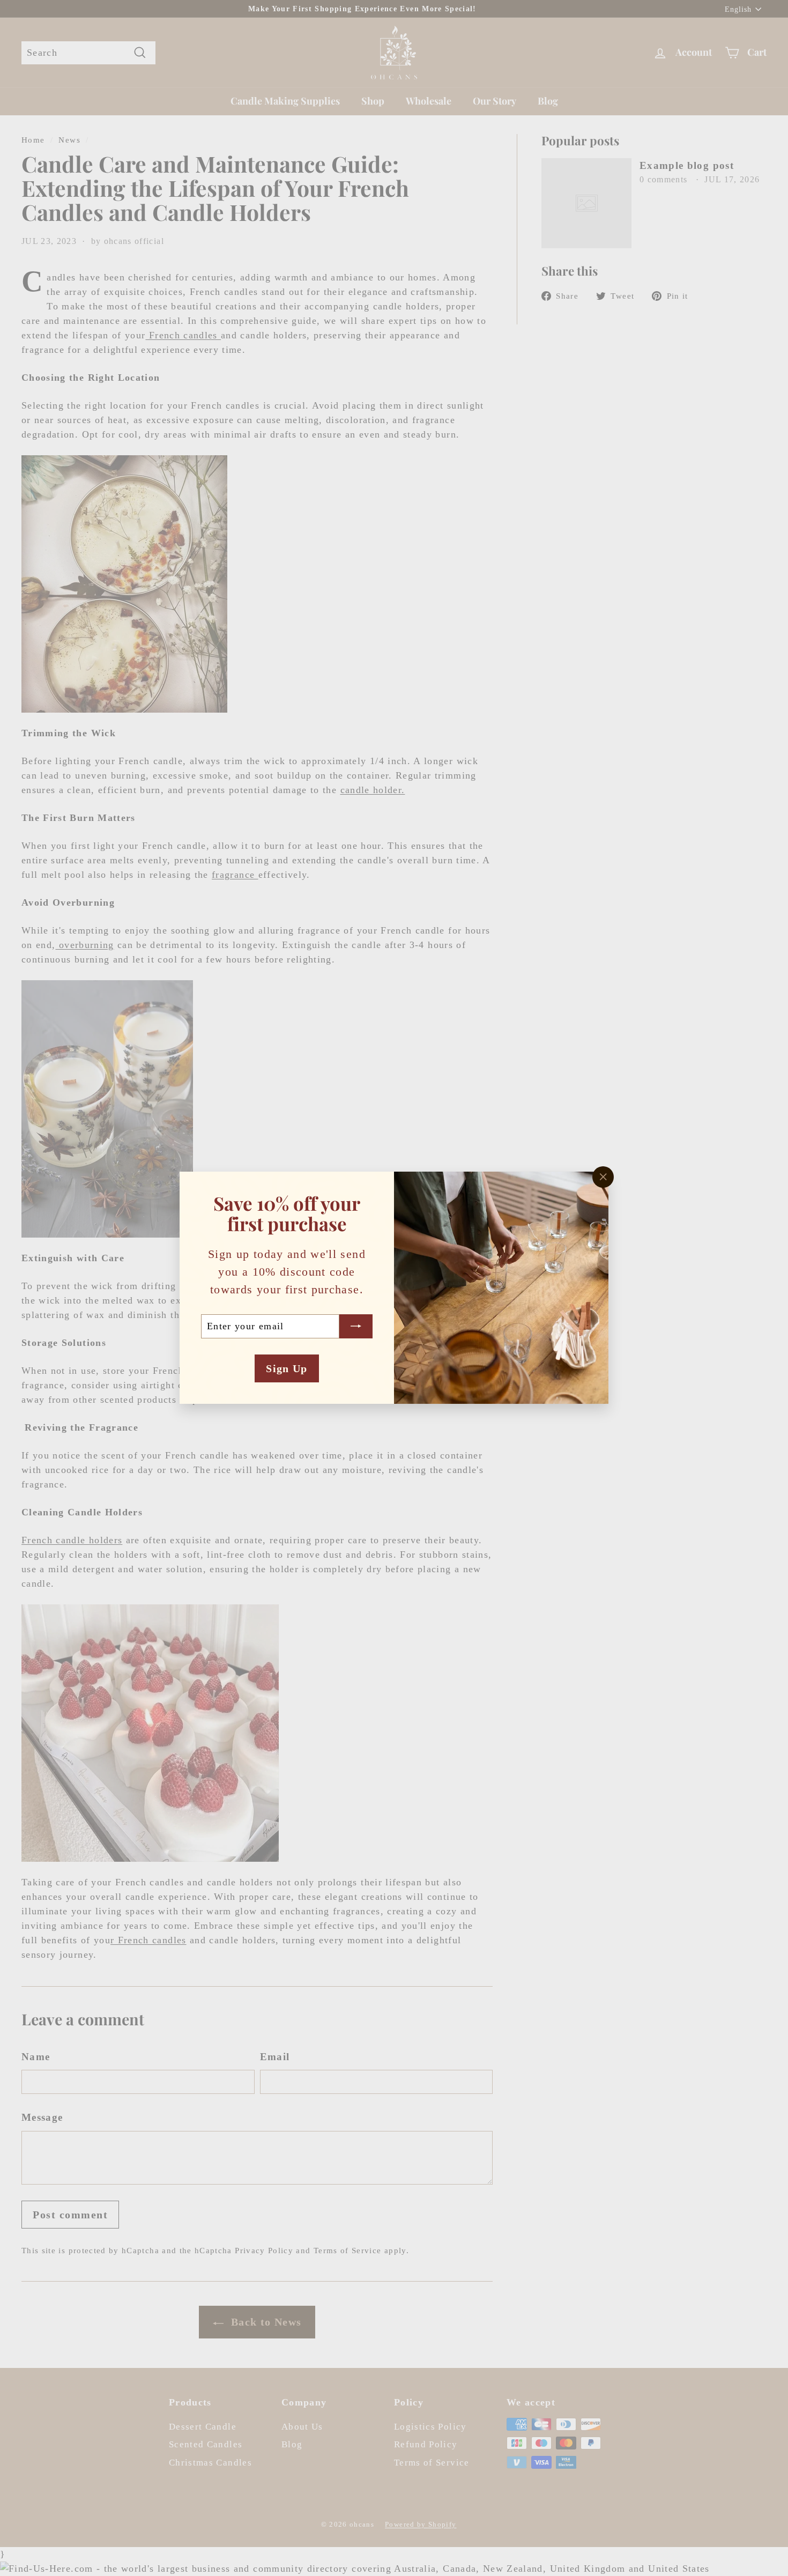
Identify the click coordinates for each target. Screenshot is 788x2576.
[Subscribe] (356, 1326)
